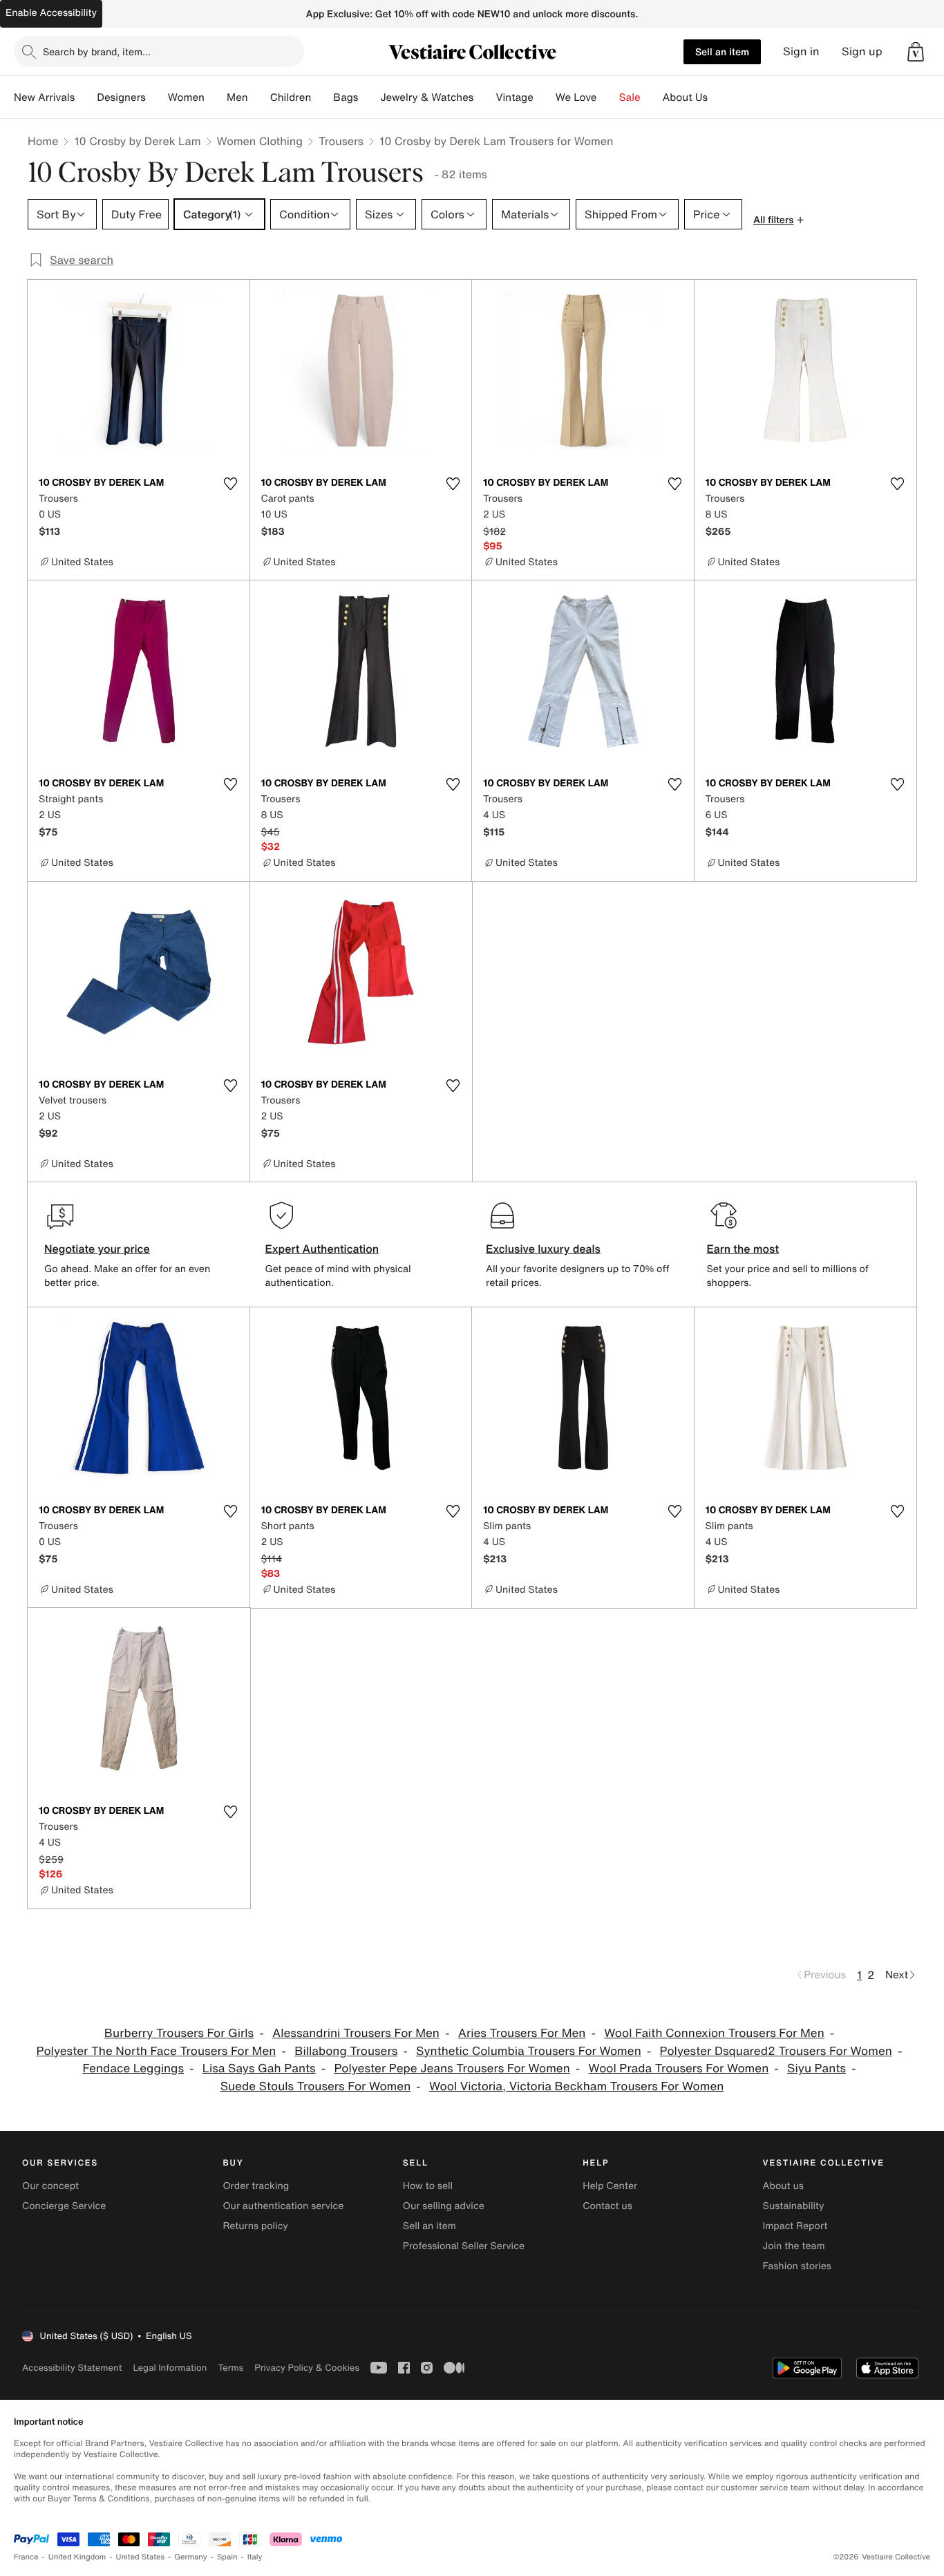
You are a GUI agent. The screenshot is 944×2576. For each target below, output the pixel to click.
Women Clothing (260, 141)
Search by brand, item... (97, 51)
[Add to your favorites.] (231, 484)
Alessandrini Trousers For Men (356, 2033)
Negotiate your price (97, 1249)
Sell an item (722, 51)
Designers (121, 97)
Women (186, 97)
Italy (255, 2557)
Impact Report (795, 2226)
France (26, 2557)
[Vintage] (545, 97)
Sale (630, 97)
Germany (191, 2557)
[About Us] (719, 97)
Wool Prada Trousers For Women (679, 2068)
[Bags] (369, 97)
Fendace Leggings (133, 2068)
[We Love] (608, 97)
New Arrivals (44, 97)
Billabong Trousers (346, 2051)
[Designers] (157, 97)
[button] (916, 52)
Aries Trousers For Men (522, 2033)
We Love (576, 97)
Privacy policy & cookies (307, 2368)
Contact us (607, 2206)
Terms (230, 2368)
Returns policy (255, 2226)
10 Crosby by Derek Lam (137, 141)
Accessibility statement (72, 2368)
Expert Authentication (322, 1249)
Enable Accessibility (51, 13)
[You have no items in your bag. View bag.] (916, 52)
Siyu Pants (816, 2068)
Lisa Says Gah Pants (259, 2068)
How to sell (428, 2186)
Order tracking (256, 2186)
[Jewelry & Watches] (484, 97)
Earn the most (743, 1249)
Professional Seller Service (464, 2246)
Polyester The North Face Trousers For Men (157, 2051)
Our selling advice (444, 2206)
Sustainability (794, 2206)
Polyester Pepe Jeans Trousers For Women (452, 2068)
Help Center (610, 2186)
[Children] (322, 97)
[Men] (259, 97)
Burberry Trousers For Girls (179, 2033)
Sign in (801, 51)
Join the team (794, 2246)
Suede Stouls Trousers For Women (316, 2086)
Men (237, 97)
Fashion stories (797, 2266)
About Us (685, 97)
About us (783, 2186)
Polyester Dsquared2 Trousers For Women (776, 2051)
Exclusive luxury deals (543, 1249)
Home (43, 141)
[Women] (216, 97)
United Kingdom (77, 2557)
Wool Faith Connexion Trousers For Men (714, 2033)
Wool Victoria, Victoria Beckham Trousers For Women (576, 2086)
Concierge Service (64, 2206)
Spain (227, 2557)
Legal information (170, 2368)
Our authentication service (283, 2206)
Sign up (862, 51)
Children (291, 97)
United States (141, 2557)
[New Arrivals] (86, 97)
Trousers (341, 141)
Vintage (514, 97)
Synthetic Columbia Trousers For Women (529, 2051)
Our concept (50, 2186)
